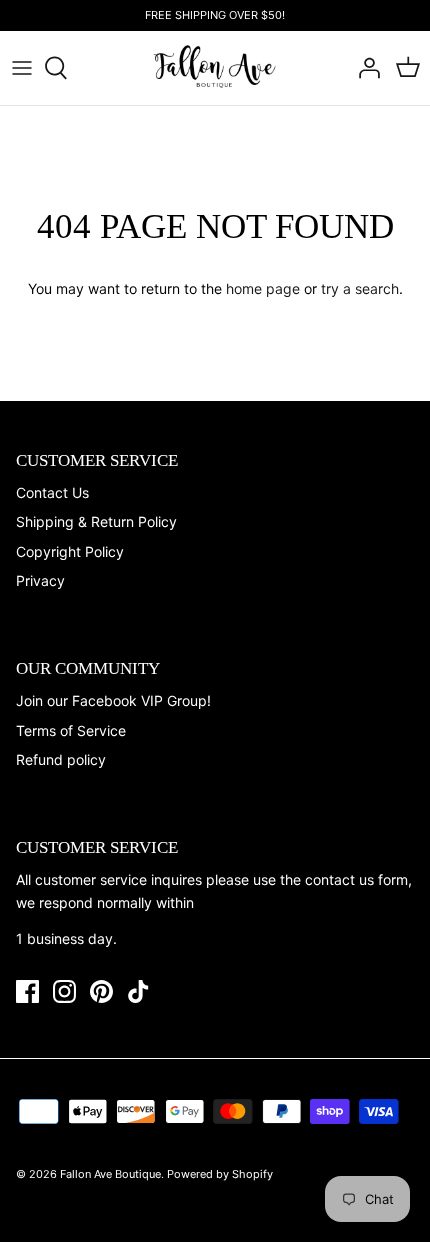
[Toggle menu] (22, 68)
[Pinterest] (101, 991)
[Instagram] (64, 991)
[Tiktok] (138, 991)
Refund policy (61, 759)
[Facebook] (27, 991)
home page (263, 288)
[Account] (364, 68)
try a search (360, 288)
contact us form (356, 879)
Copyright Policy (70, 551)
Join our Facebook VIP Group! (113, 700)
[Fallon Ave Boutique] (215, 67)
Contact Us (52, 492)
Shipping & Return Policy (96, 521)
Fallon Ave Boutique (110, 1174)
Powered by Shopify (220, 1174)
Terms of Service (71, 730)
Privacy (40, 580)
